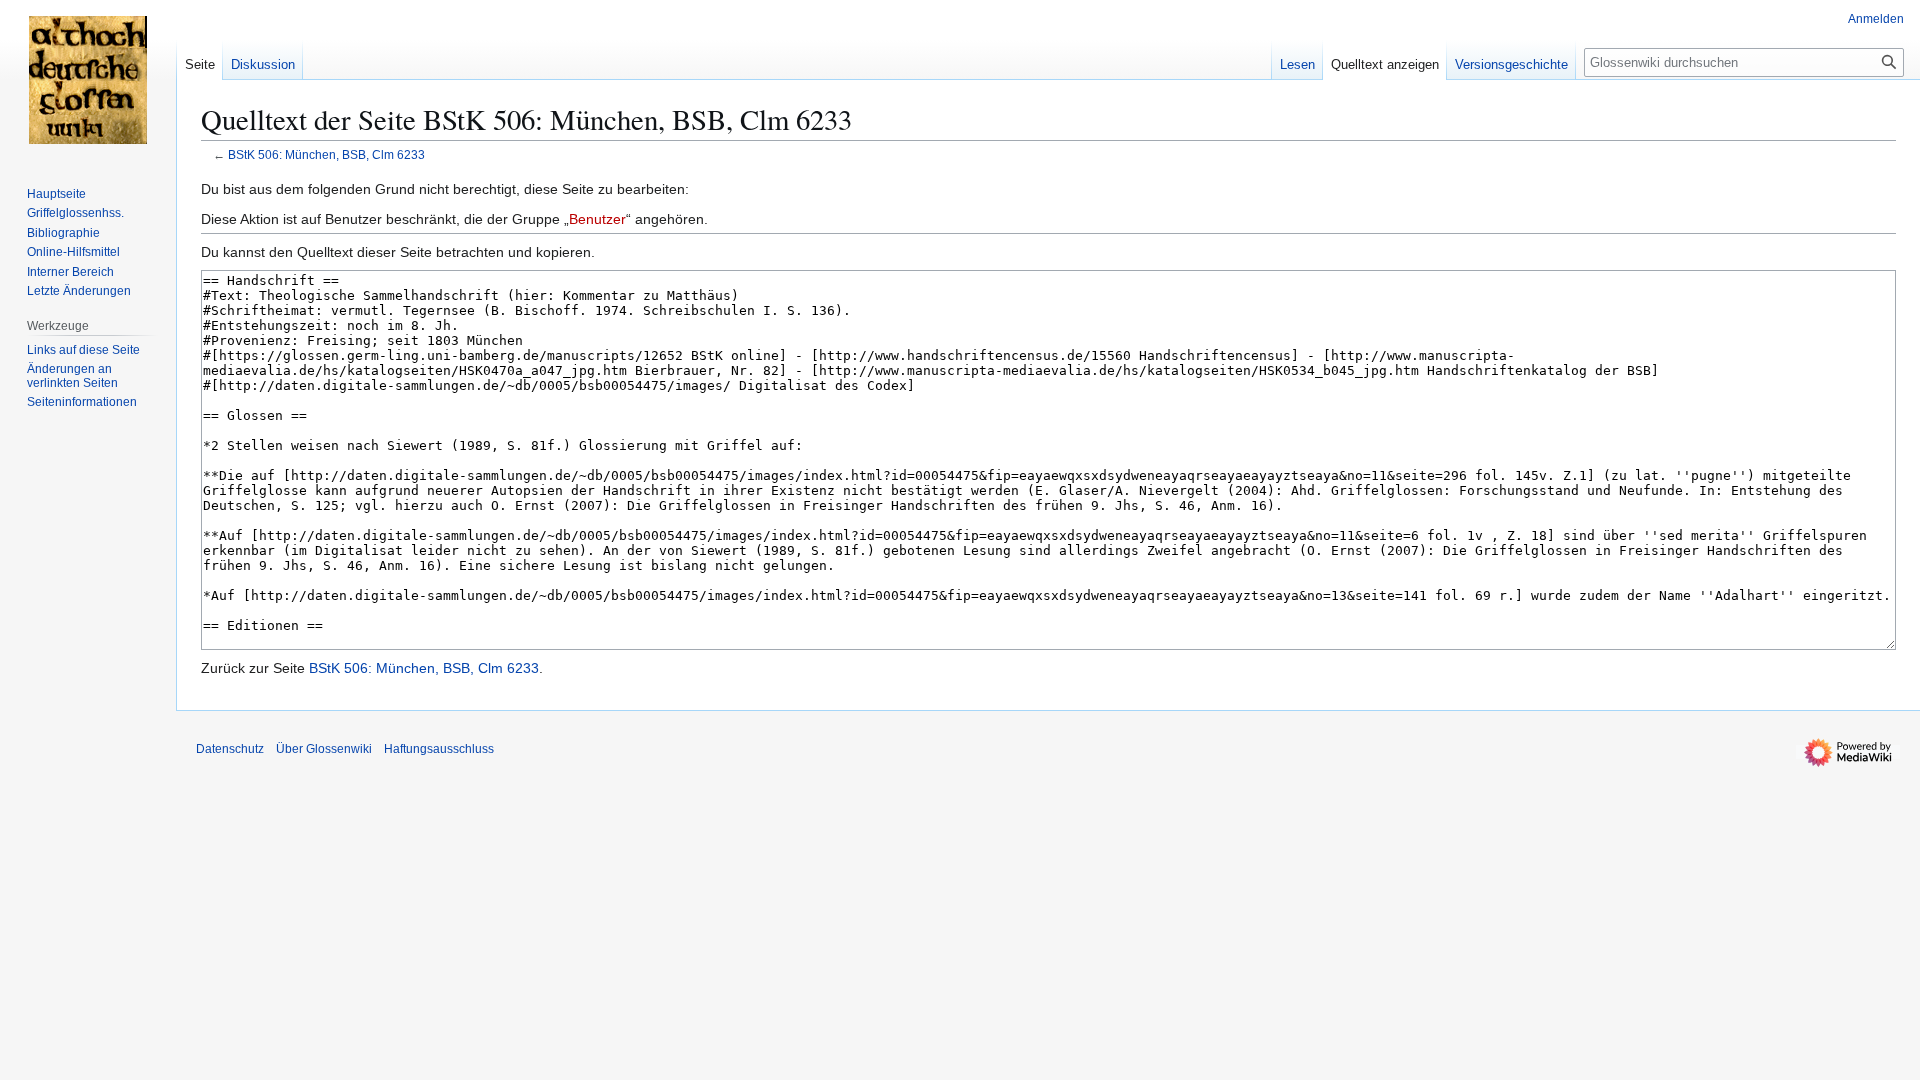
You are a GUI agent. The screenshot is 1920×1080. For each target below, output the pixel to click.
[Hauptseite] (88, 80)
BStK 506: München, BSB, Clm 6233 (326, 154)
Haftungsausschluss (439, 749)
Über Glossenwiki (324, 749)
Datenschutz (230, 749)
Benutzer (597, 219)
